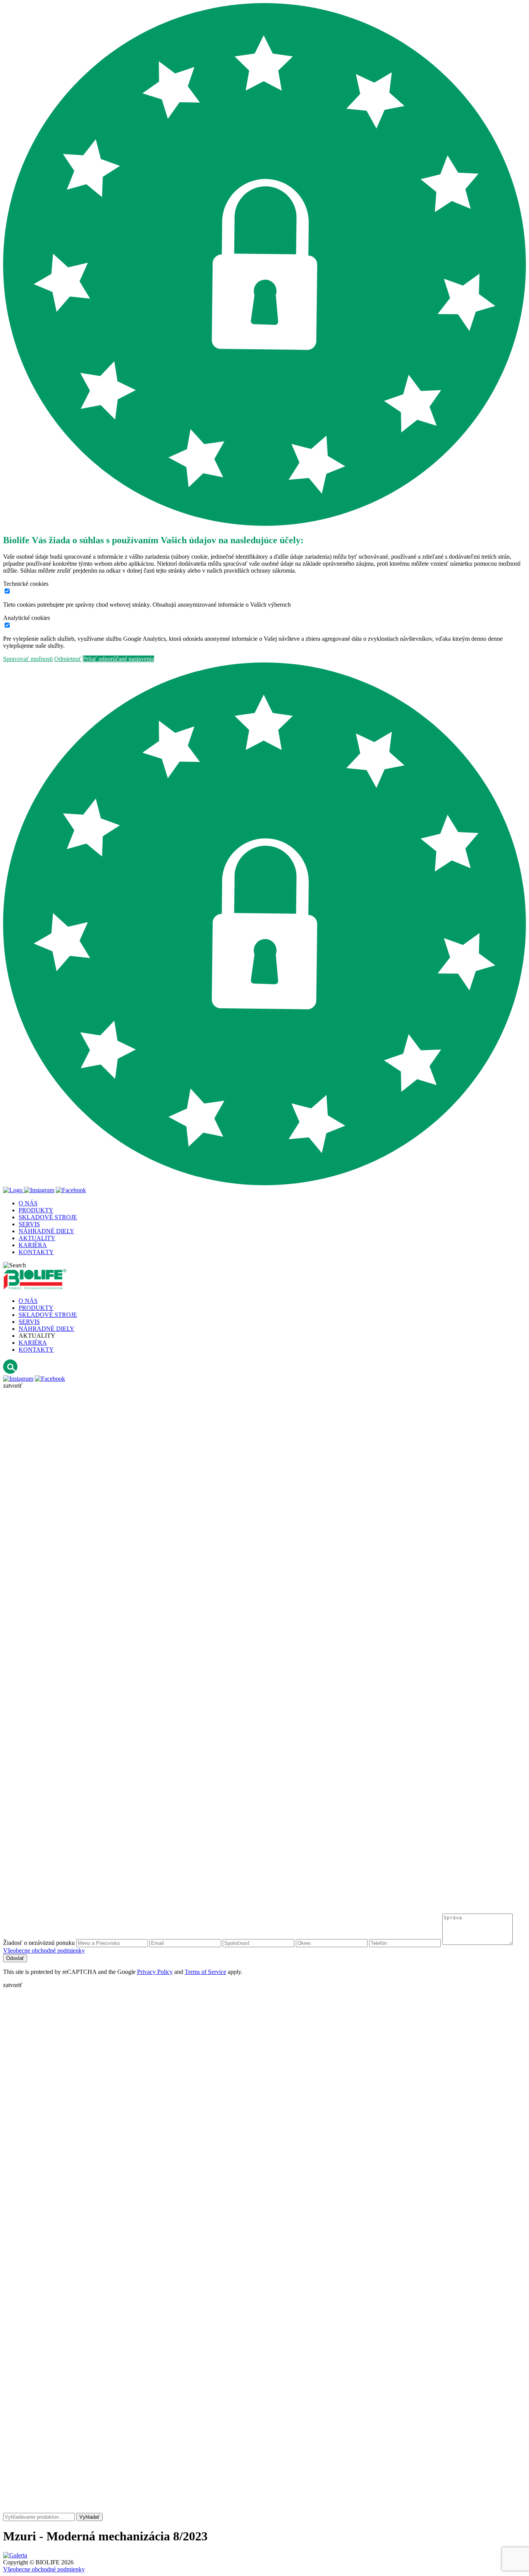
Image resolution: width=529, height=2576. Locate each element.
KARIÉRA (33, 1343)
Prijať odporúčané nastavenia (119, 659)
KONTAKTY (36, 1350)
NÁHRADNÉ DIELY (46, 1329)
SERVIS (29, 1322)
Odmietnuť (68, 659)
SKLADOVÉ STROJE (48, 1315)
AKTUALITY (37, 1336)
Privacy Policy (155, 1972)
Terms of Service (205, 1972)
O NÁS (28, 1301)
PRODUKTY (36, 1308)
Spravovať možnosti (28, 659)
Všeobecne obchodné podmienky (44, 1950)
